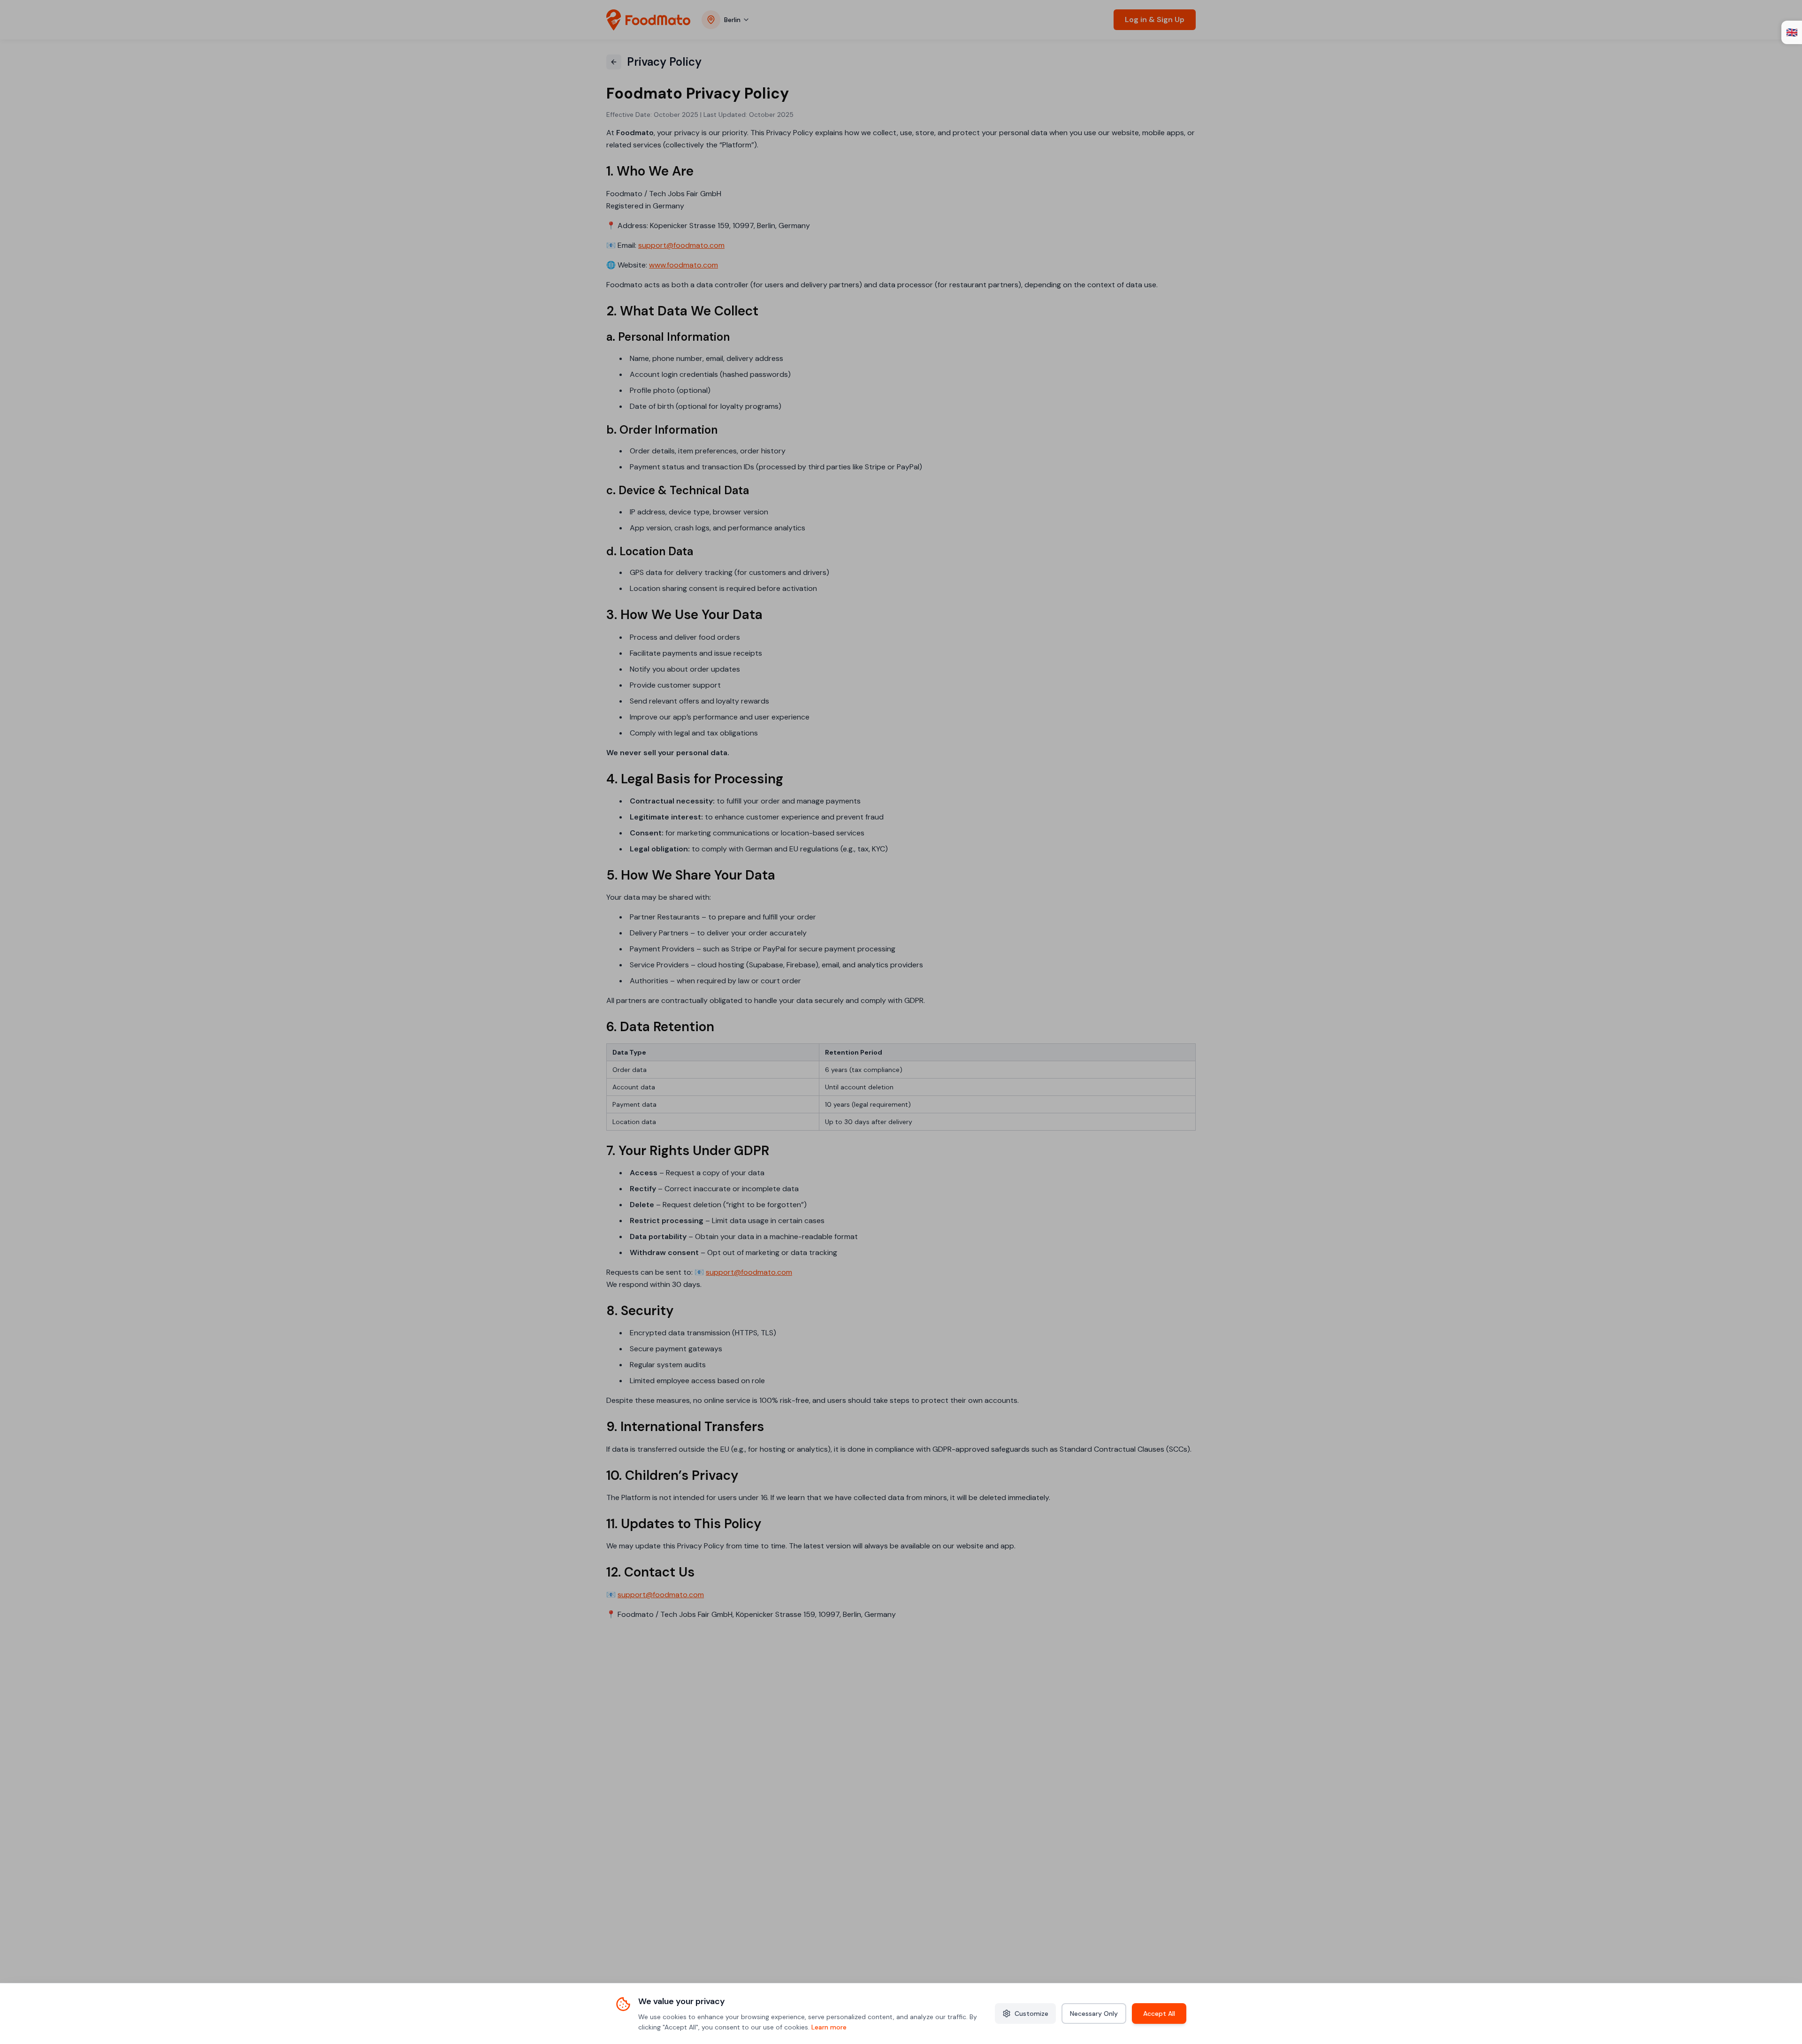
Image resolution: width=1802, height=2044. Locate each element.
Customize (1031, 2013)
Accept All (1159, 2013)
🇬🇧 (1792, 32)
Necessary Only (1094, 2013)
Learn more (829, 2027)
